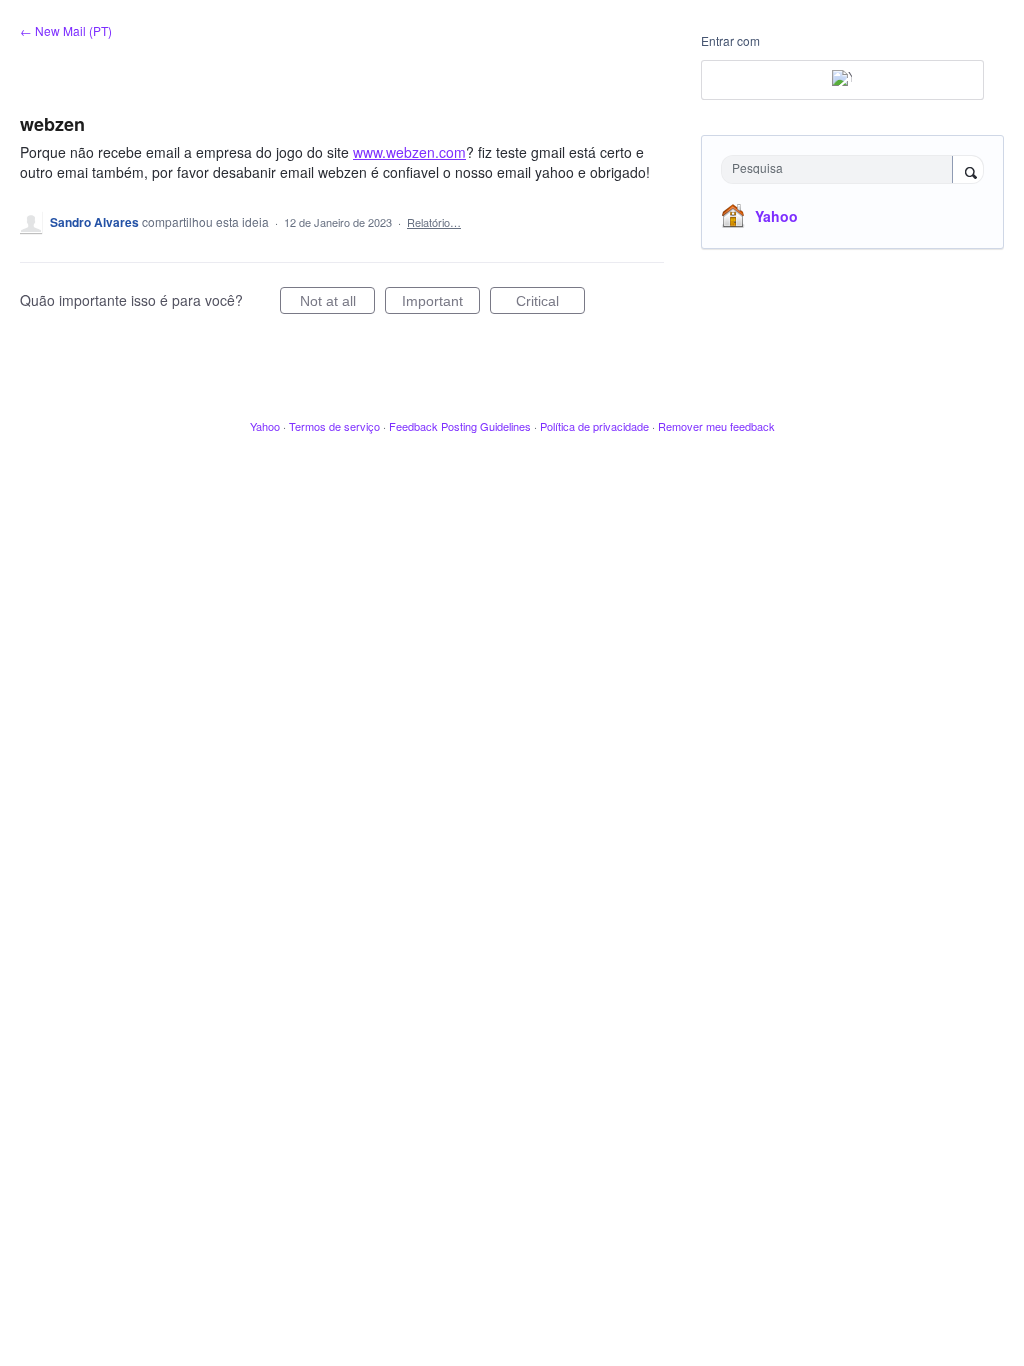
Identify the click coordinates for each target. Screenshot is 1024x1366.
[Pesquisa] (968, 171)
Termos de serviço (334, 426)
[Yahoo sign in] (842, 80)
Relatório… (434, 222)
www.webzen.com (409, 152)
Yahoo (776, 216)
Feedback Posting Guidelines (460, 426)
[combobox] (841, 169)
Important (441, 303)
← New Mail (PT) (66, 30)
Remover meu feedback (716, 426)
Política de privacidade (594, 426)
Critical (550, 303)
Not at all (337, 303)
